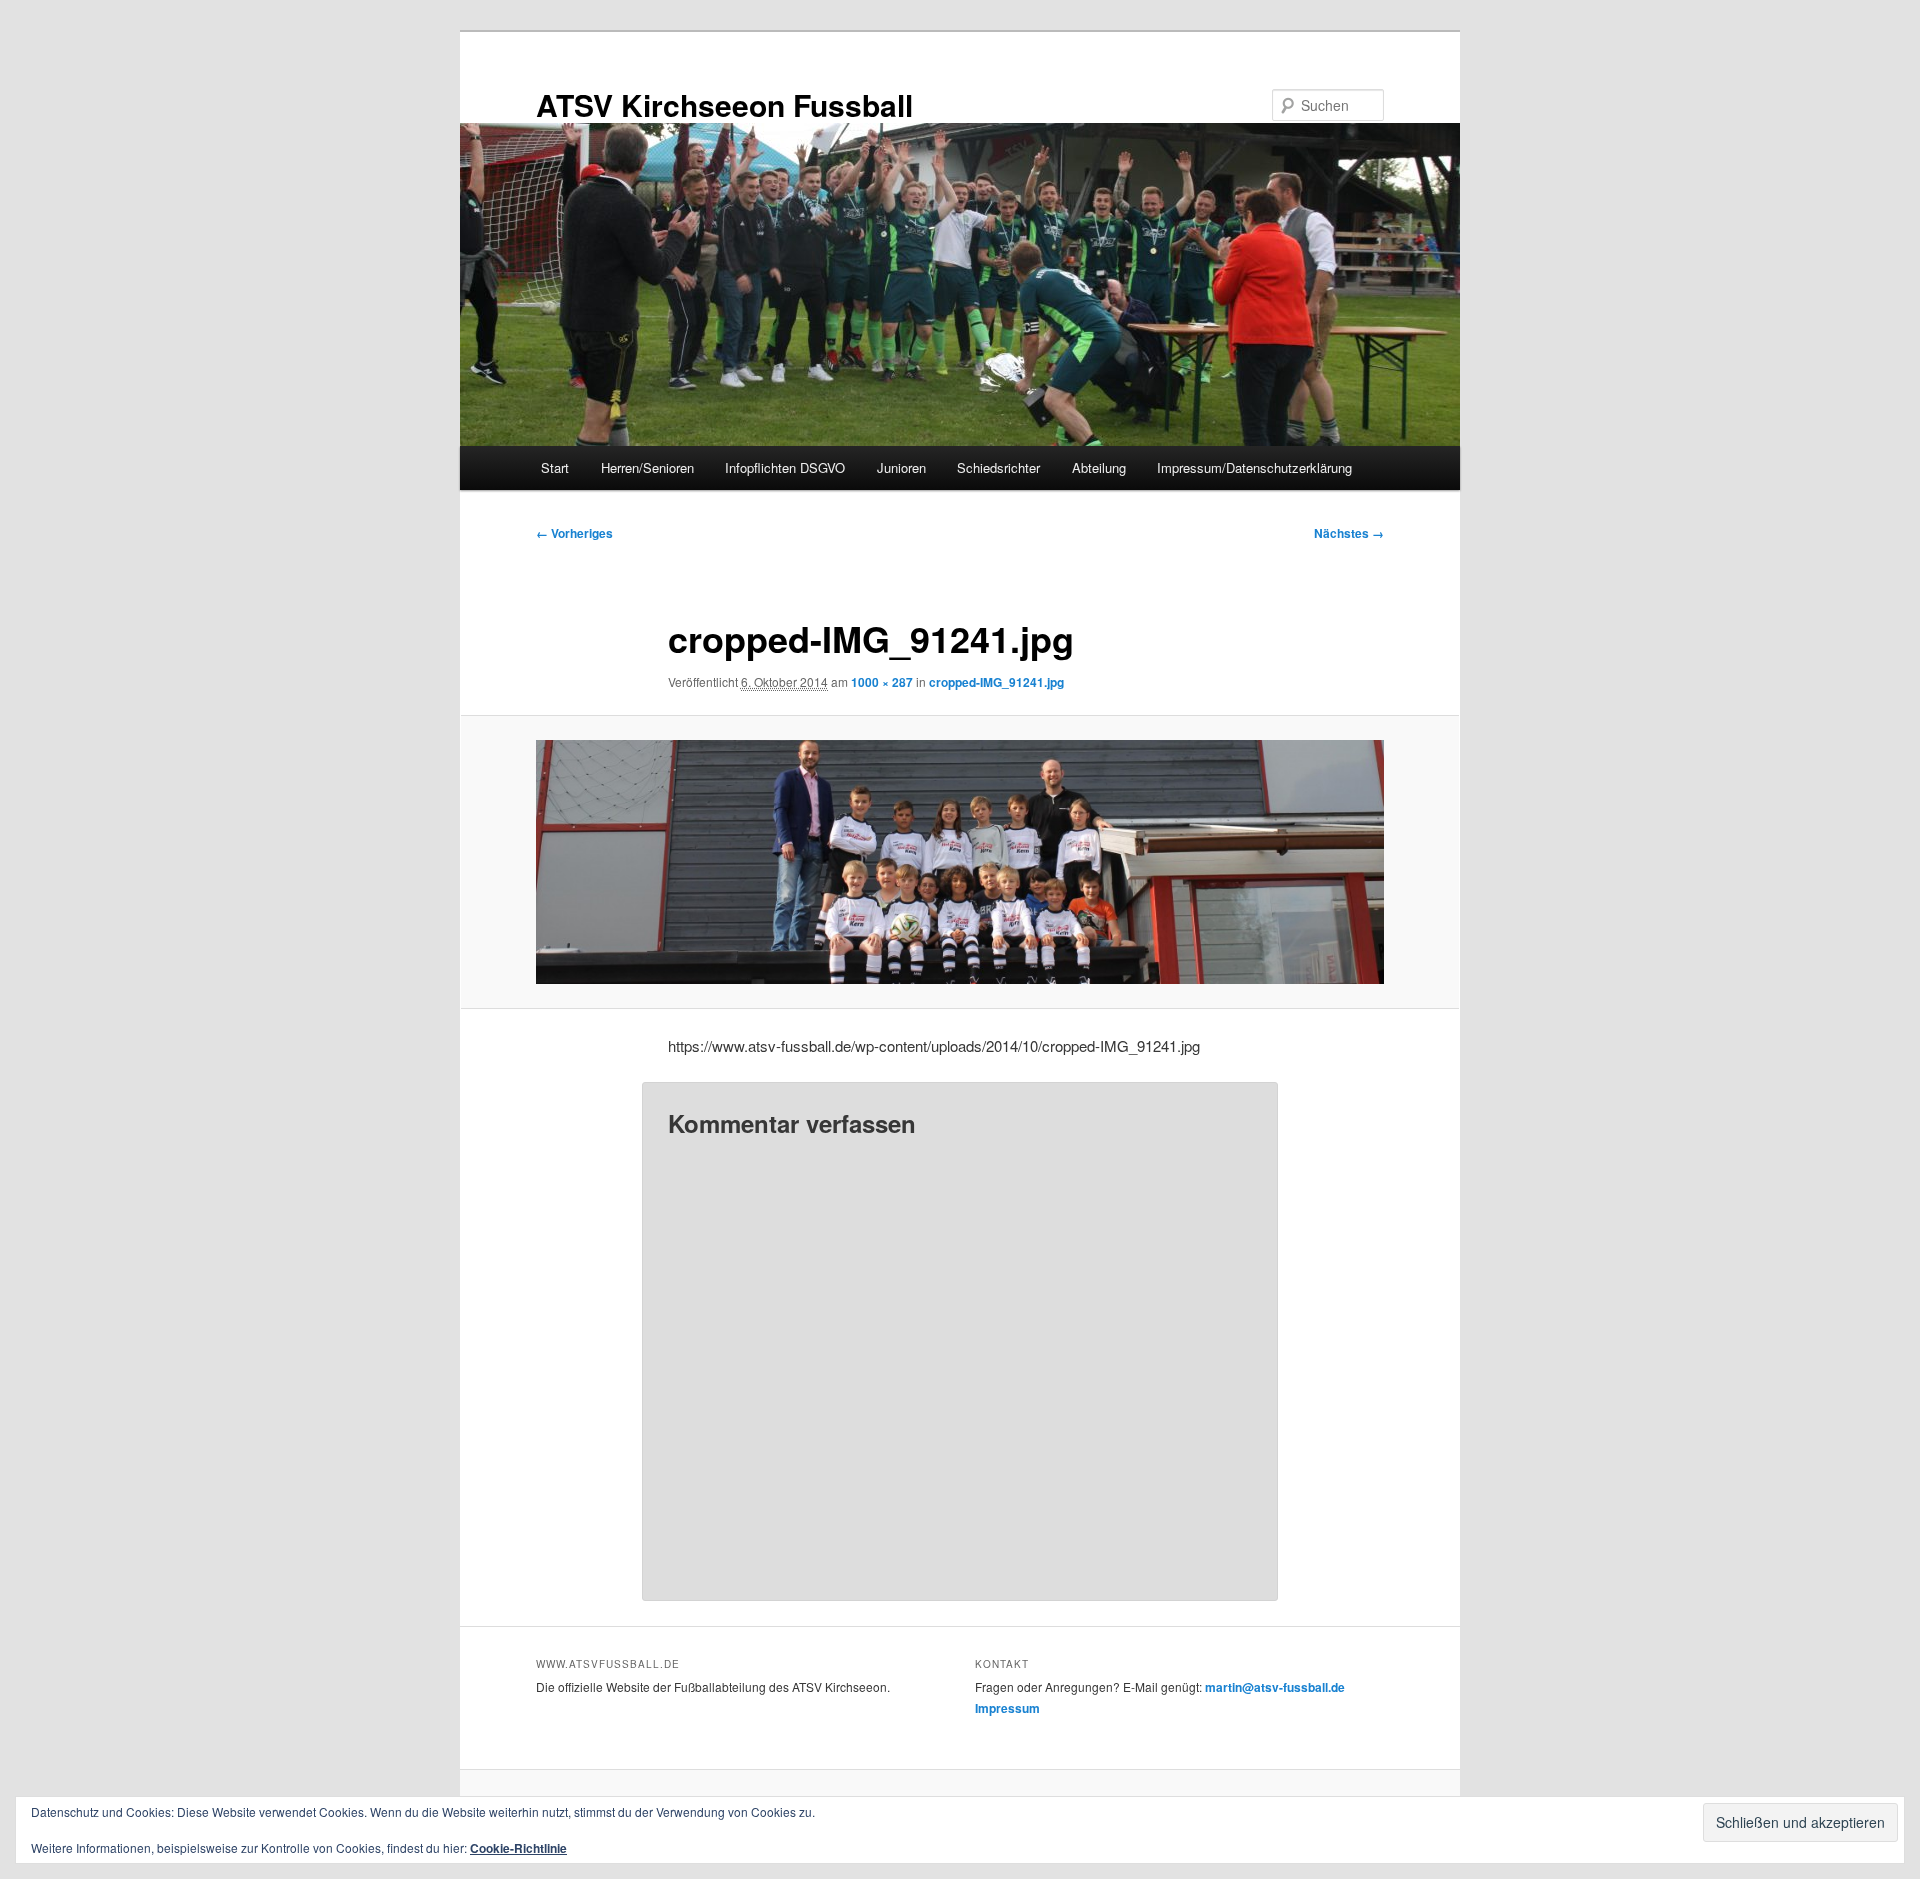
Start (555, 467)
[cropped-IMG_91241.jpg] (960, 861)
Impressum (1007, 1708)
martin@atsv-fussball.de (1275, 1687)
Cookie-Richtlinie (518, 1848)
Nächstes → (1349, 533)
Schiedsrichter (998, 467)
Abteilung (1099, 467)
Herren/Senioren (647, 467)
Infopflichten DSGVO (785, 467)
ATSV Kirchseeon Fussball (724, 104)
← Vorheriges (574, 533)
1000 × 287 (882, 682)
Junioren (901, 467)
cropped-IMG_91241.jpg (996, 682)
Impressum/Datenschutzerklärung (1254, 467)
